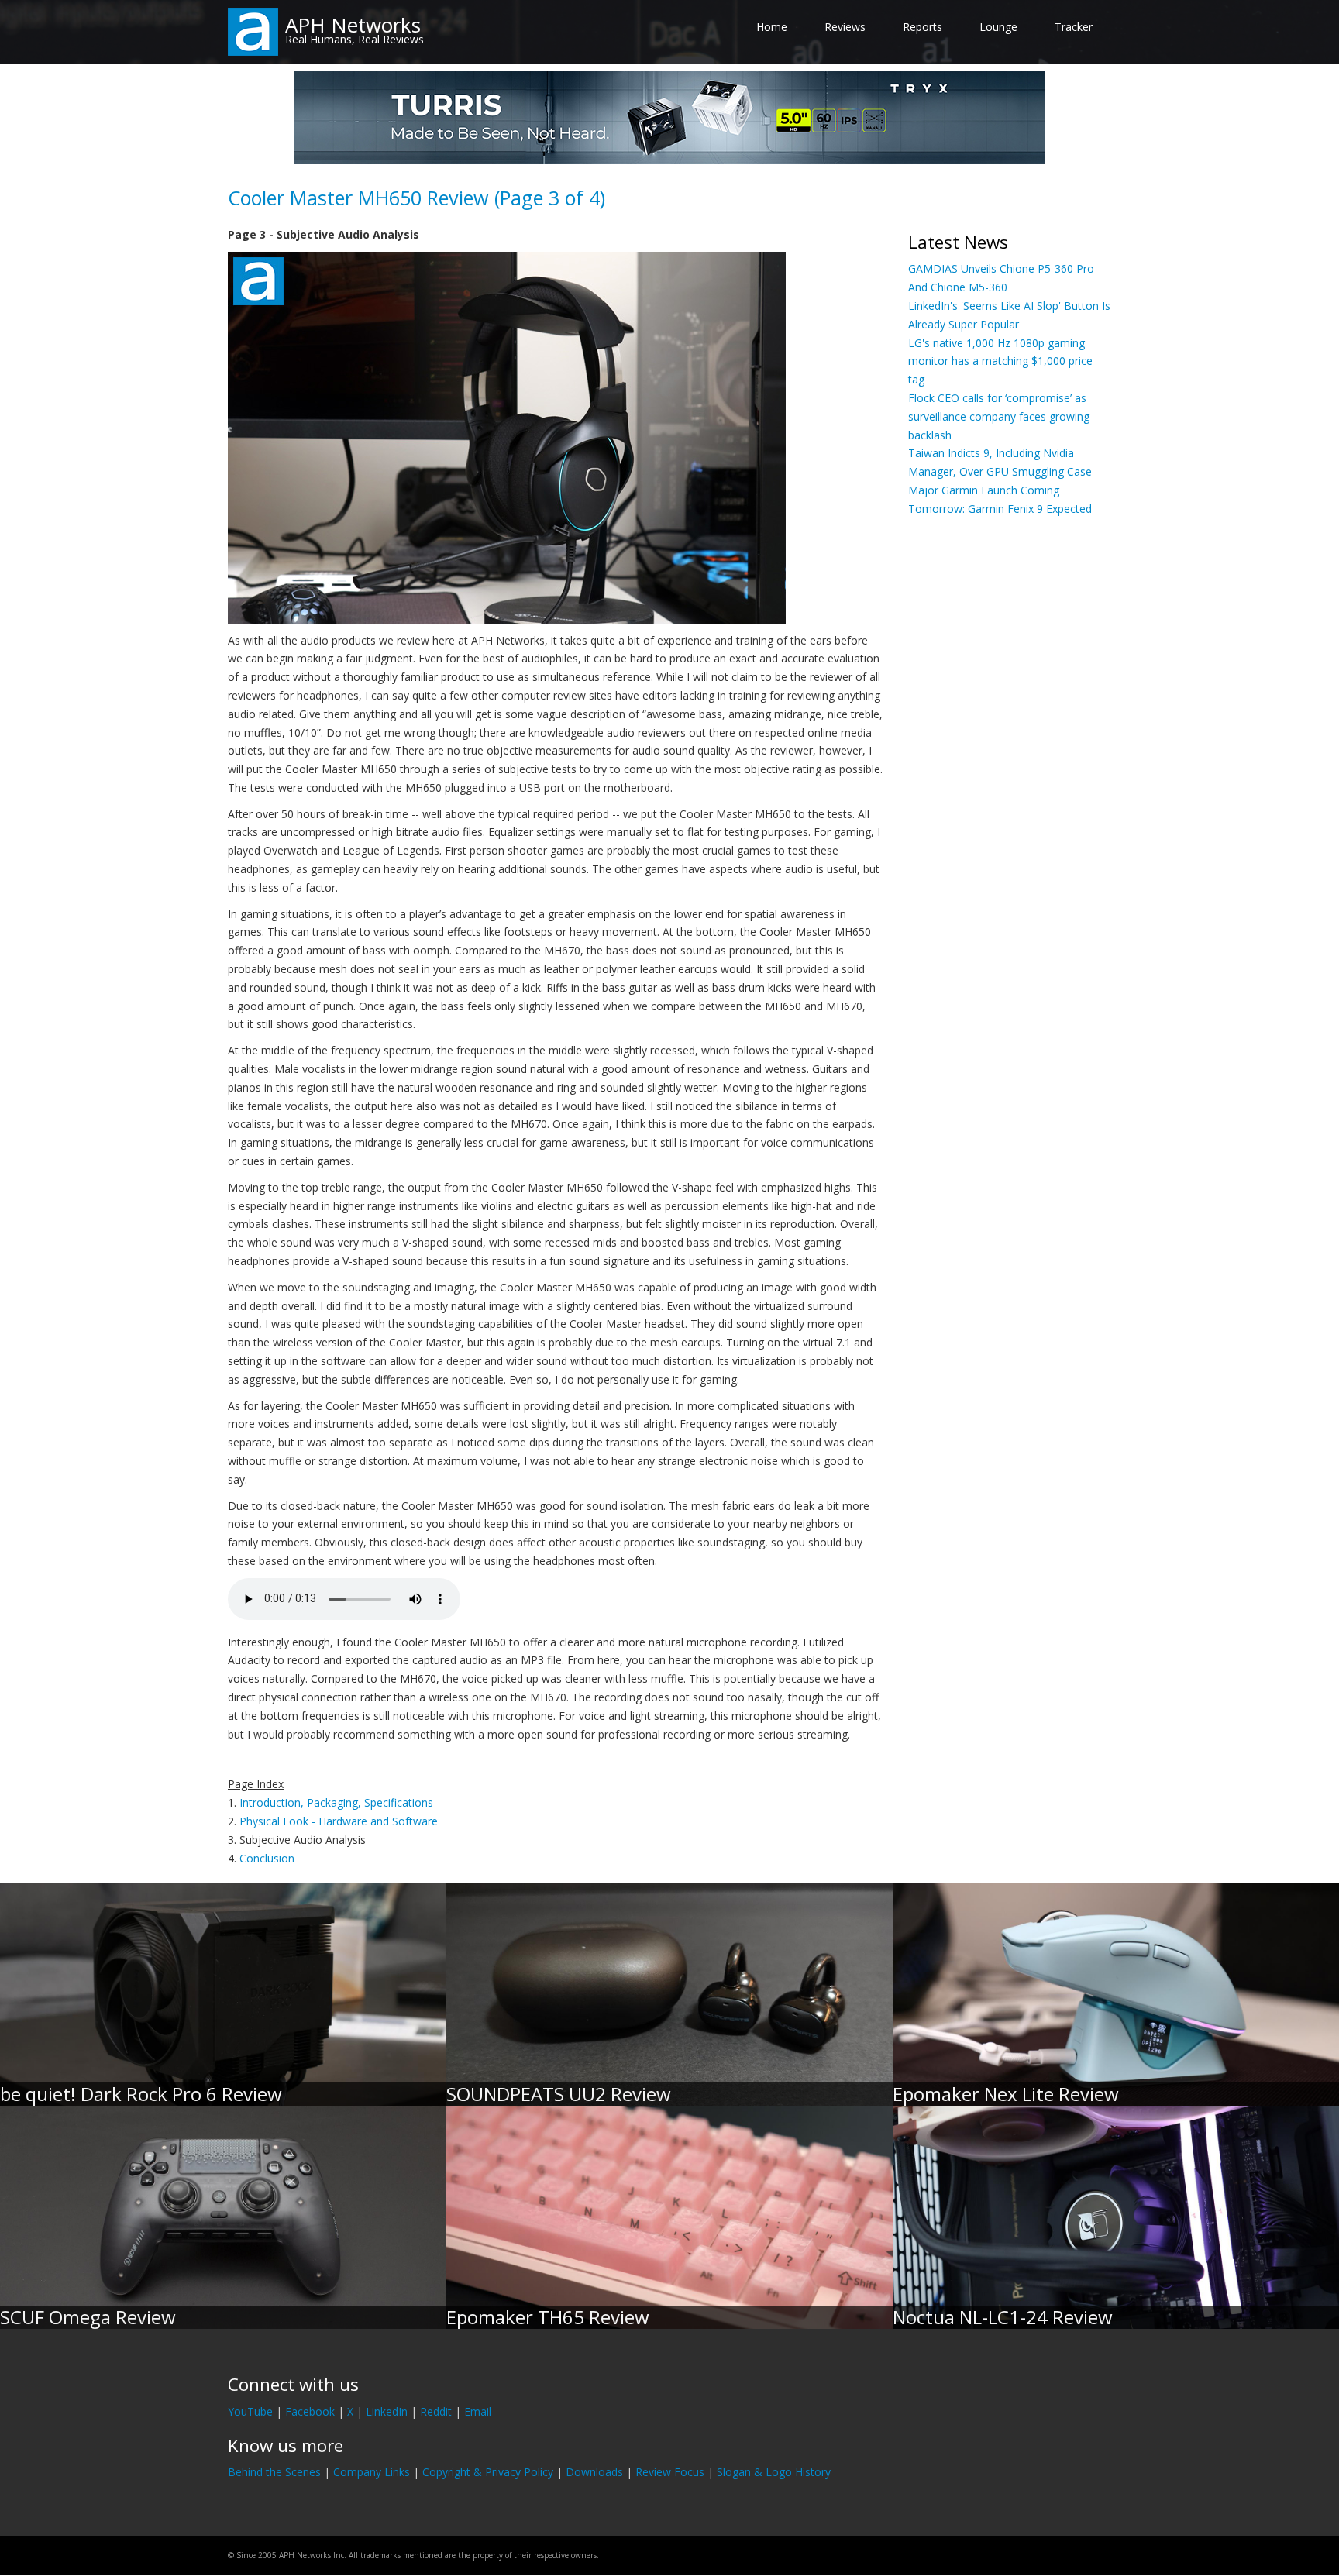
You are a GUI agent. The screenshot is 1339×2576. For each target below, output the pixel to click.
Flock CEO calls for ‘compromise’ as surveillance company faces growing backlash (999, 416)
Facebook (310, 2411)
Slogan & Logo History (774, 2472)
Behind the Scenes (274, 2472)
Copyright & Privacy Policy (488, 2472)
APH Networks (353, 25)
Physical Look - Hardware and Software (339, 1821)
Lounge (998, 27)
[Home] (253, 31)
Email (478, 2411)
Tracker (1074, 27)
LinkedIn (387, 2411)
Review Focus (670, 2472)
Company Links (372, 2472)
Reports (922, 27)
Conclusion (267, 1858)
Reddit (436, 2411)
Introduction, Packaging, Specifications (336, 1802)
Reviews (845, 27)
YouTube (250, 2411)
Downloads (594, 2472)
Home (772, 27)
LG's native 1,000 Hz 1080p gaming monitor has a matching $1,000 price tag (1000, 361)
